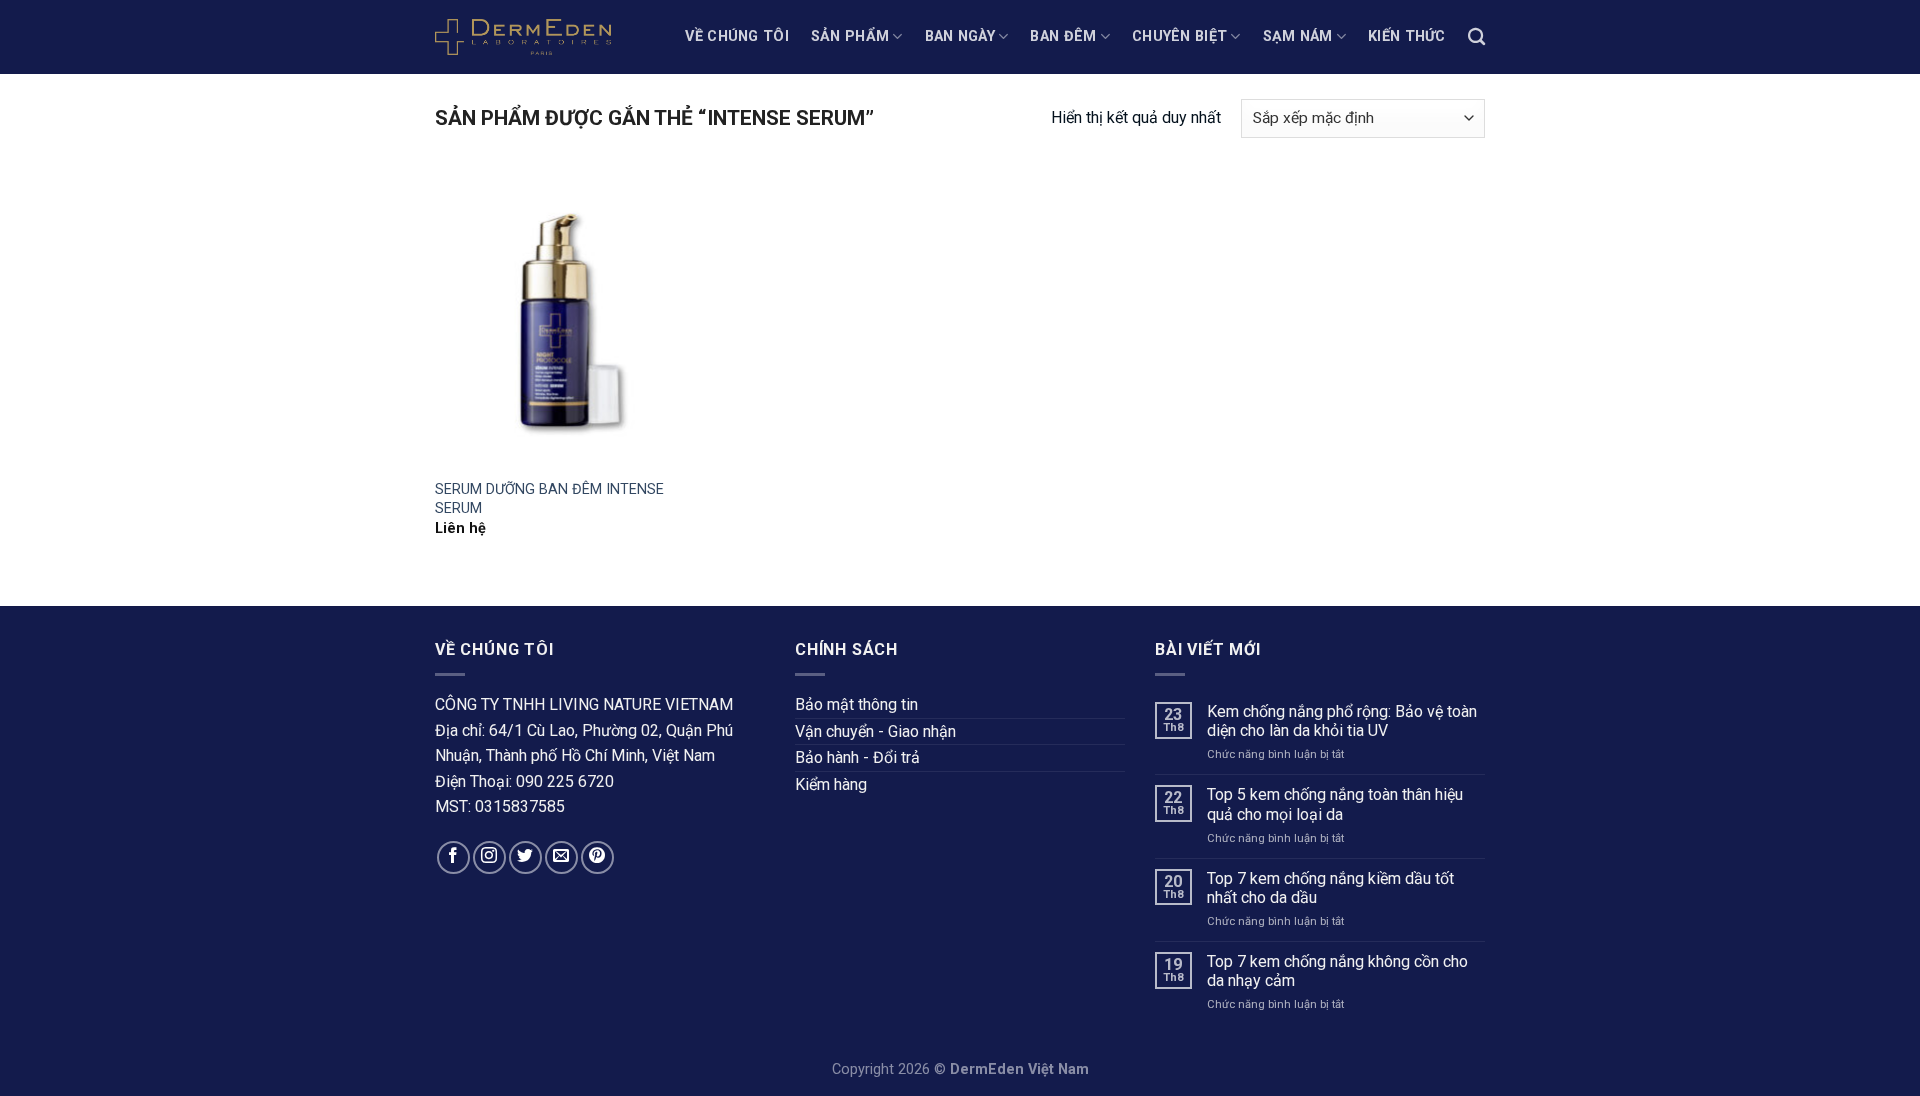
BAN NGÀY (960, 36)
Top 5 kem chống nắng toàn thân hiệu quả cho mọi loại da (1335, 804)
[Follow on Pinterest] (597, 857)
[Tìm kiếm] (1476, 37)
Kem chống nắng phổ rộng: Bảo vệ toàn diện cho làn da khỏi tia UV (1342, 721)
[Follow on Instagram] (489, 857)
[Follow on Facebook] (453, 857)
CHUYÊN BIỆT (1179, 36)
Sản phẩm (850, 36)
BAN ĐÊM (1063, 36)
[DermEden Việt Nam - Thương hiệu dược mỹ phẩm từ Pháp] (523, 37)
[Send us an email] (561, 857)
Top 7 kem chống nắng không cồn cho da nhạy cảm (1337, 971)
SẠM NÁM (1298, 36)
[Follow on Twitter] (525, 857)
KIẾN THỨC (1407, 36)
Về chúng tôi (736, 36)
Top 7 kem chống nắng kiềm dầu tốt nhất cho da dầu (1330, 888)
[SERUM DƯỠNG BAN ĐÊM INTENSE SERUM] (558, 321)
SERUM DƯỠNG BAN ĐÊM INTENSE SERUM (549, 499)
